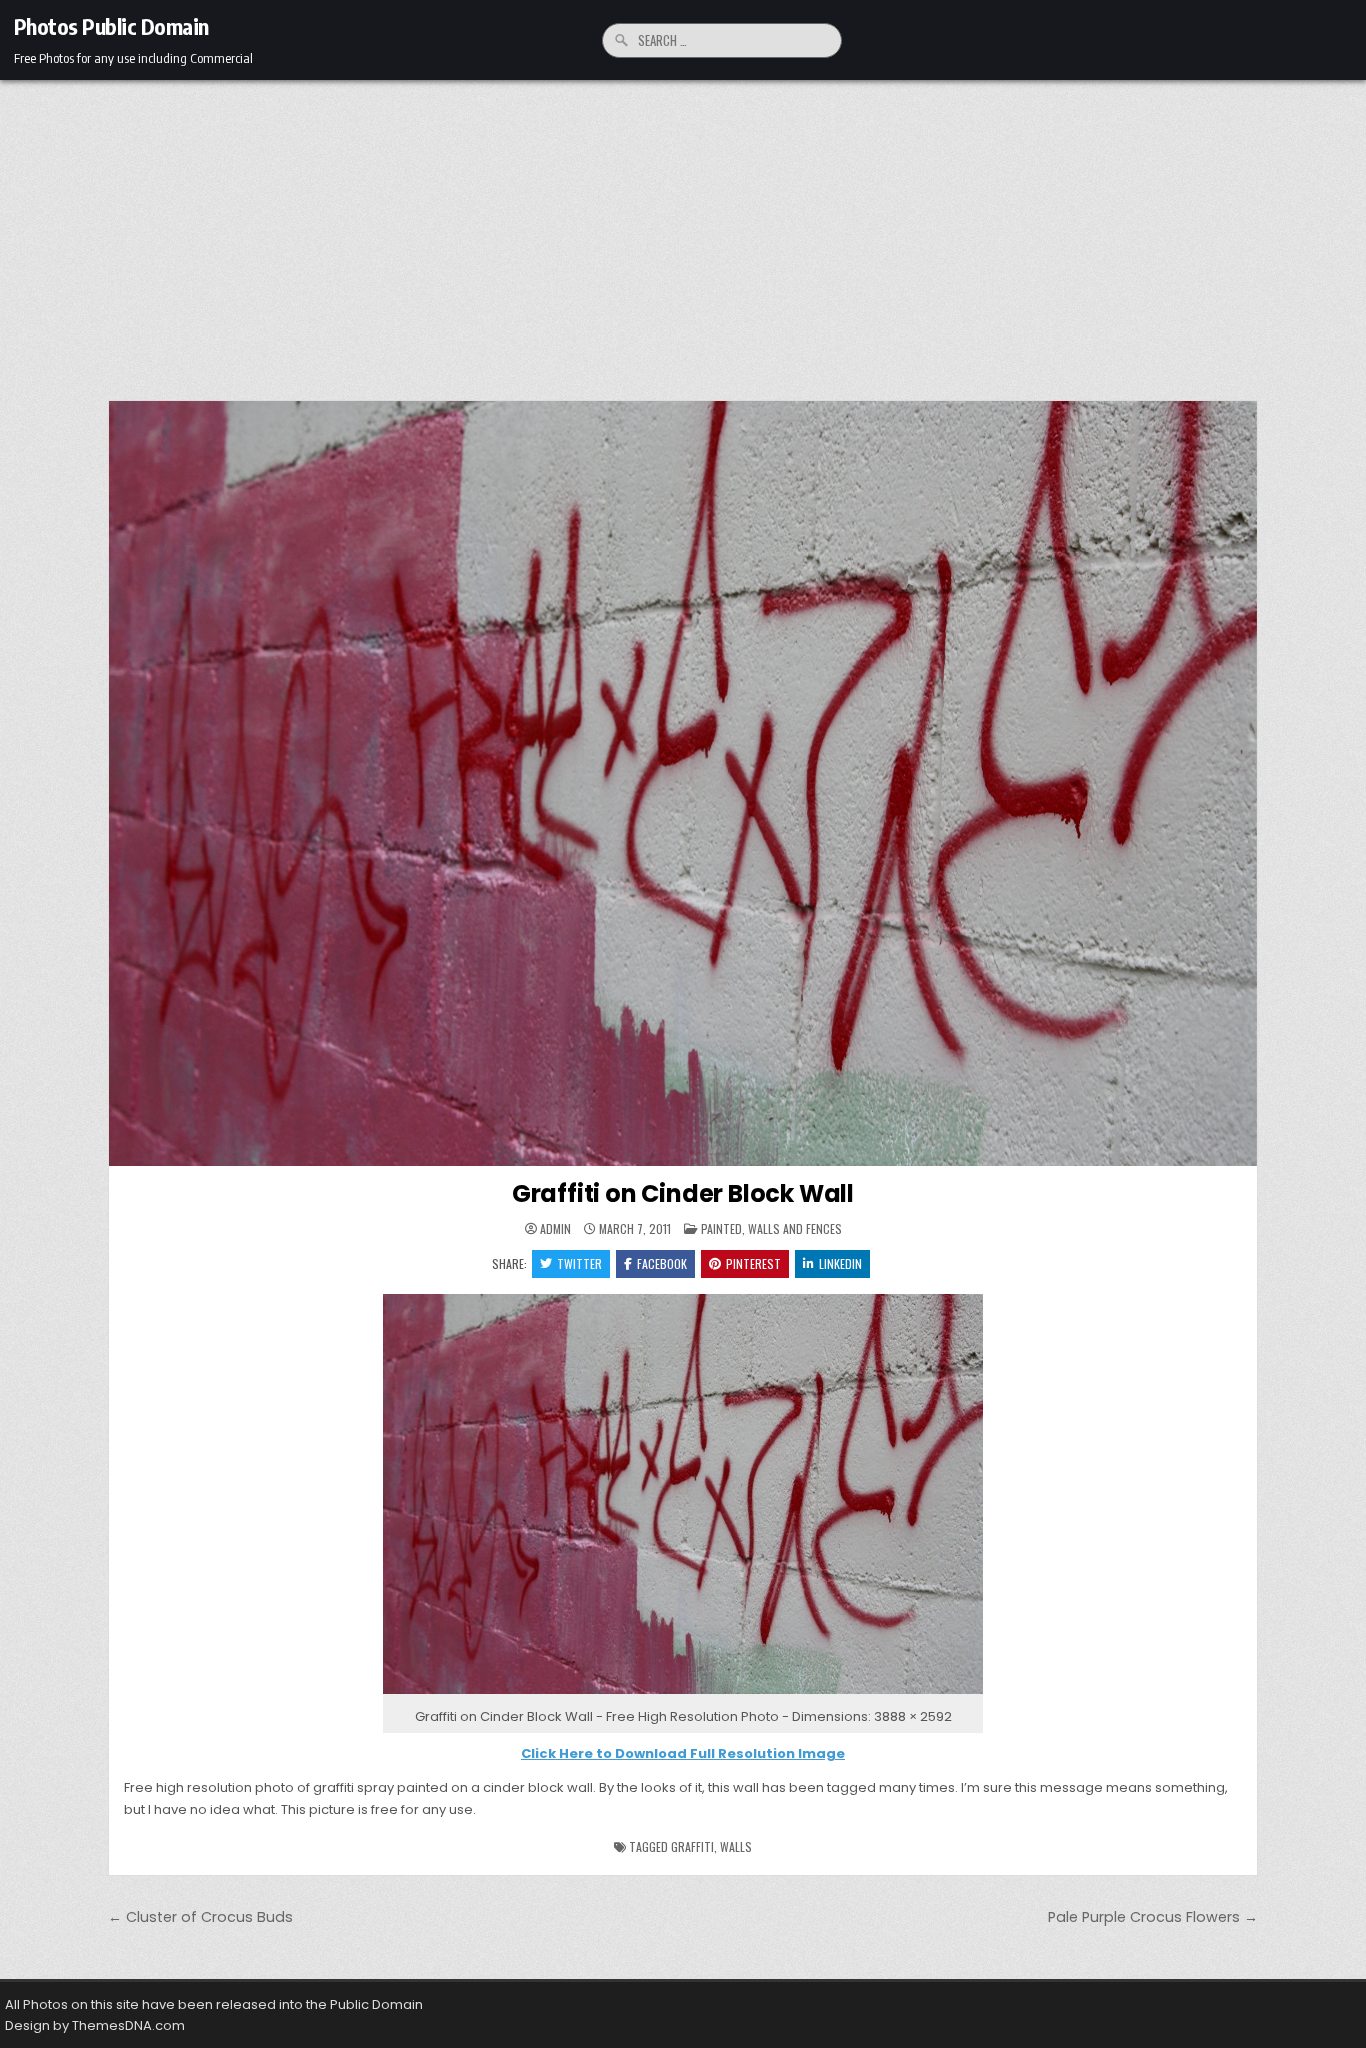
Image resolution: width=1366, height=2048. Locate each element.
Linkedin (840, 1263)
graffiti (692, 1846)
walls (736, 1846)
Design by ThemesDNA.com (95, 2025)
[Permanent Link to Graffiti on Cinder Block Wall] (683, 783)
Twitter (579, 1263)
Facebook (662, 1263)
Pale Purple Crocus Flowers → (1153, 1917)
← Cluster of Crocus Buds (200, 1917)
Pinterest (753, 1263)
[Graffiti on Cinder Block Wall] (683, 1694)
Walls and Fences (795, 1228)
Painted (721, 1228)
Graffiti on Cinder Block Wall (683, 1193)
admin (555, 1229)
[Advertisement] (683, 230)
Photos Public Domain (111, 26)
